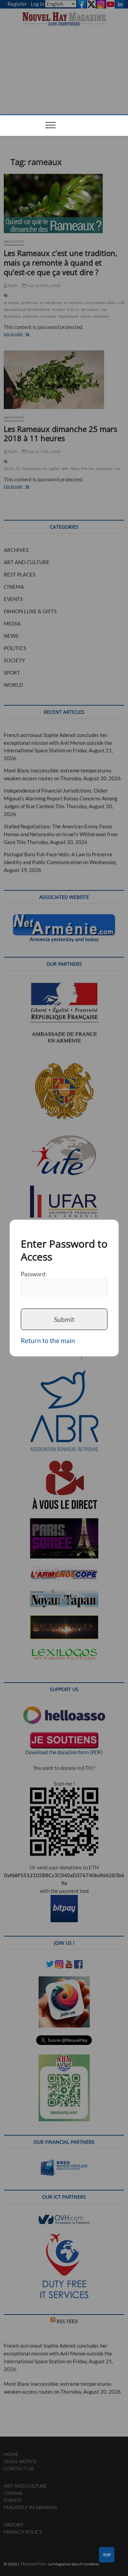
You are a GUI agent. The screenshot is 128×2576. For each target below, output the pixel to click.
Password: (34, 1274)
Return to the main (48, 1340)
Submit (64, 1319)
